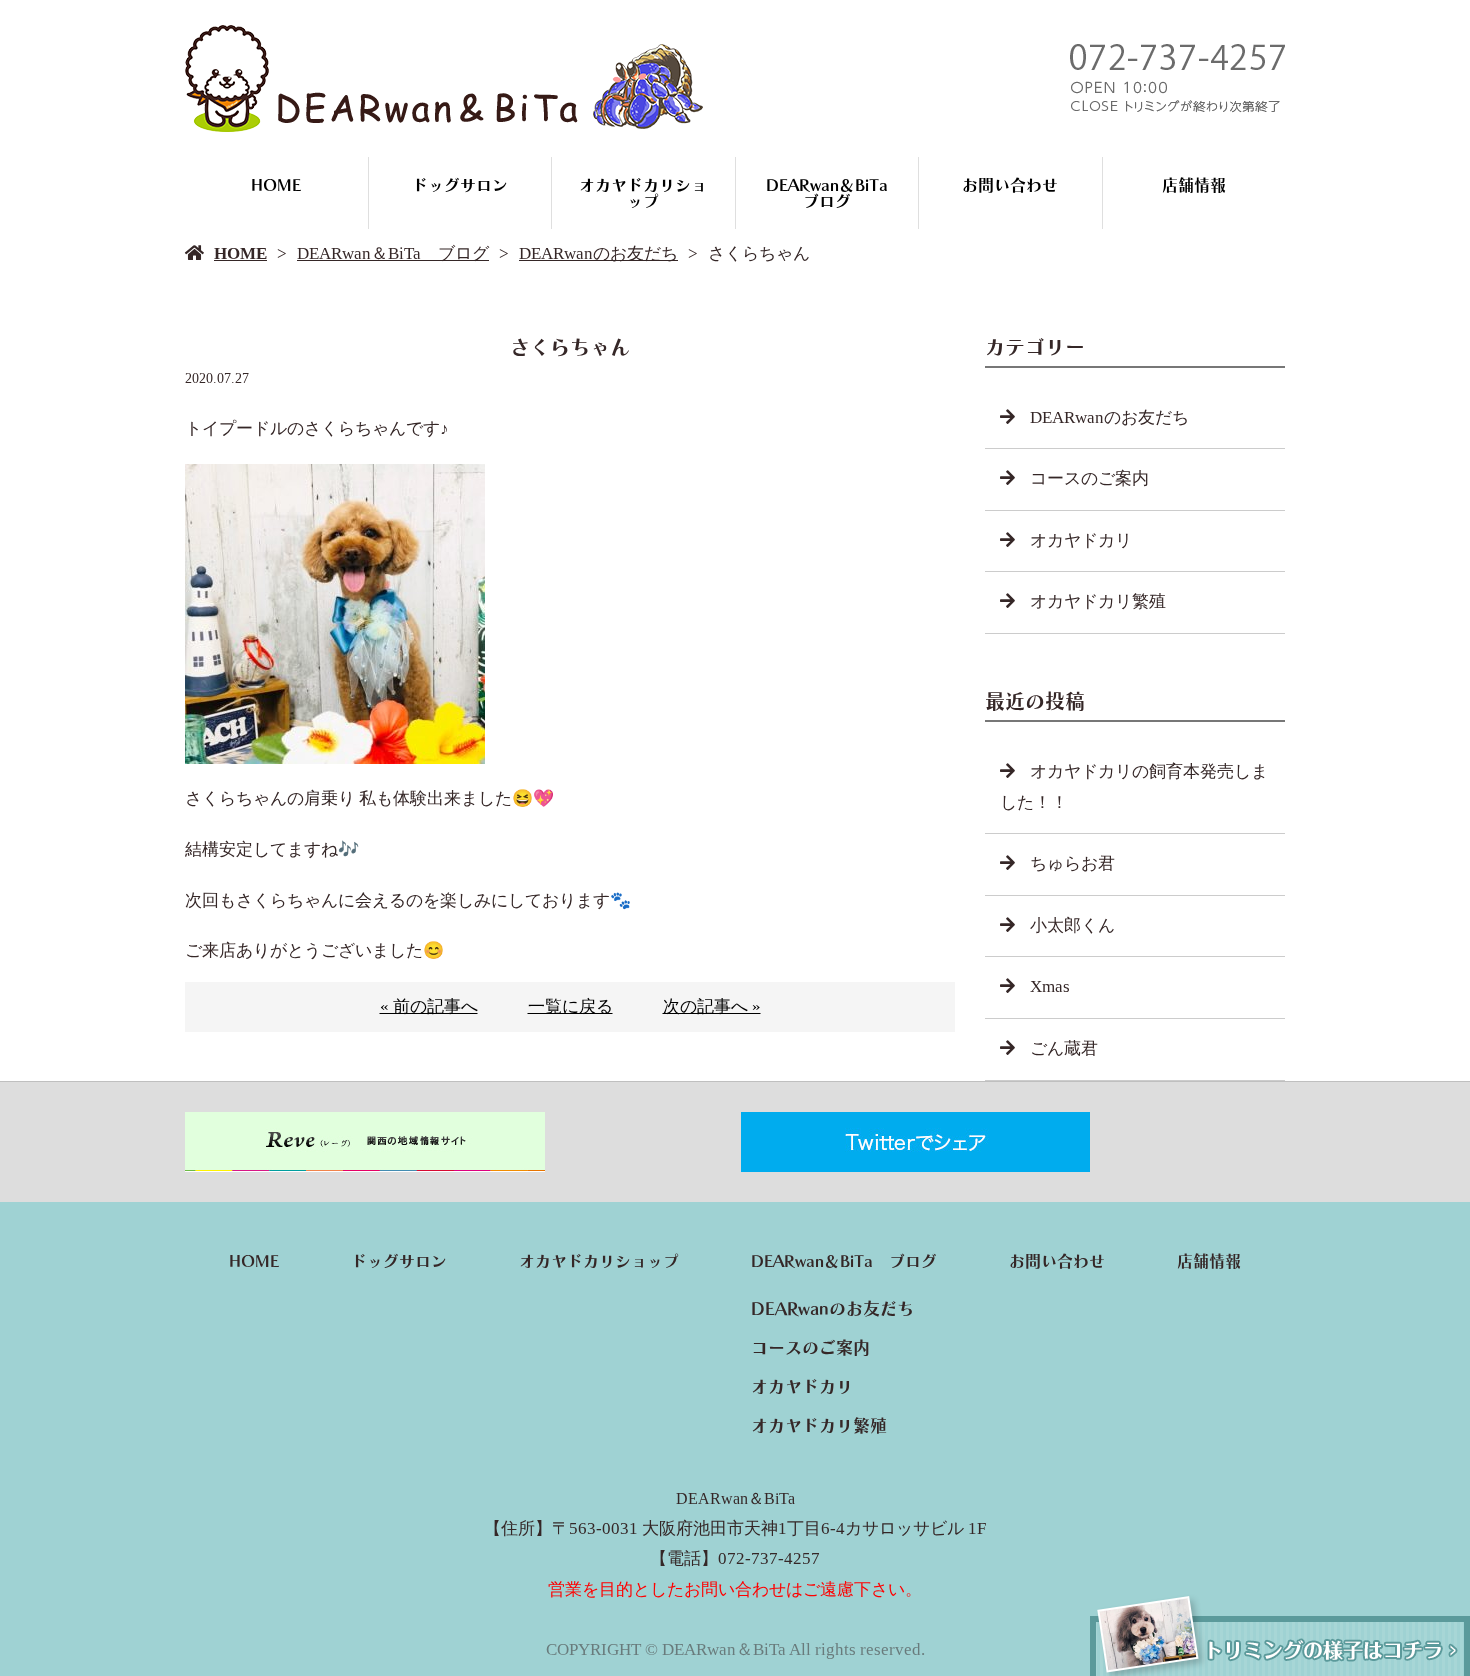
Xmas (1050, 986)
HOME (276, 185)
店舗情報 (1194, 185)
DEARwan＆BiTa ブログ (835, 193)
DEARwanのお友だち (598, 253)
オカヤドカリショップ (643, 193)
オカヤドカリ (1081, 540)
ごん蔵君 (1064, 1048)
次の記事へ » (712, 1006)
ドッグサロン (460, 185)
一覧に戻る (570, 1006)
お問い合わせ (1010, 185)
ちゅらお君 (1072, 863)
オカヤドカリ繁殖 (1098, 601)
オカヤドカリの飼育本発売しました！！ (1134, 787)
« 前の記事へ (429, 1006)
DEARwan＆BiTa (735, 1498)
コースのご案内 (1089, 478)
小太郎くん (1072, 925)
